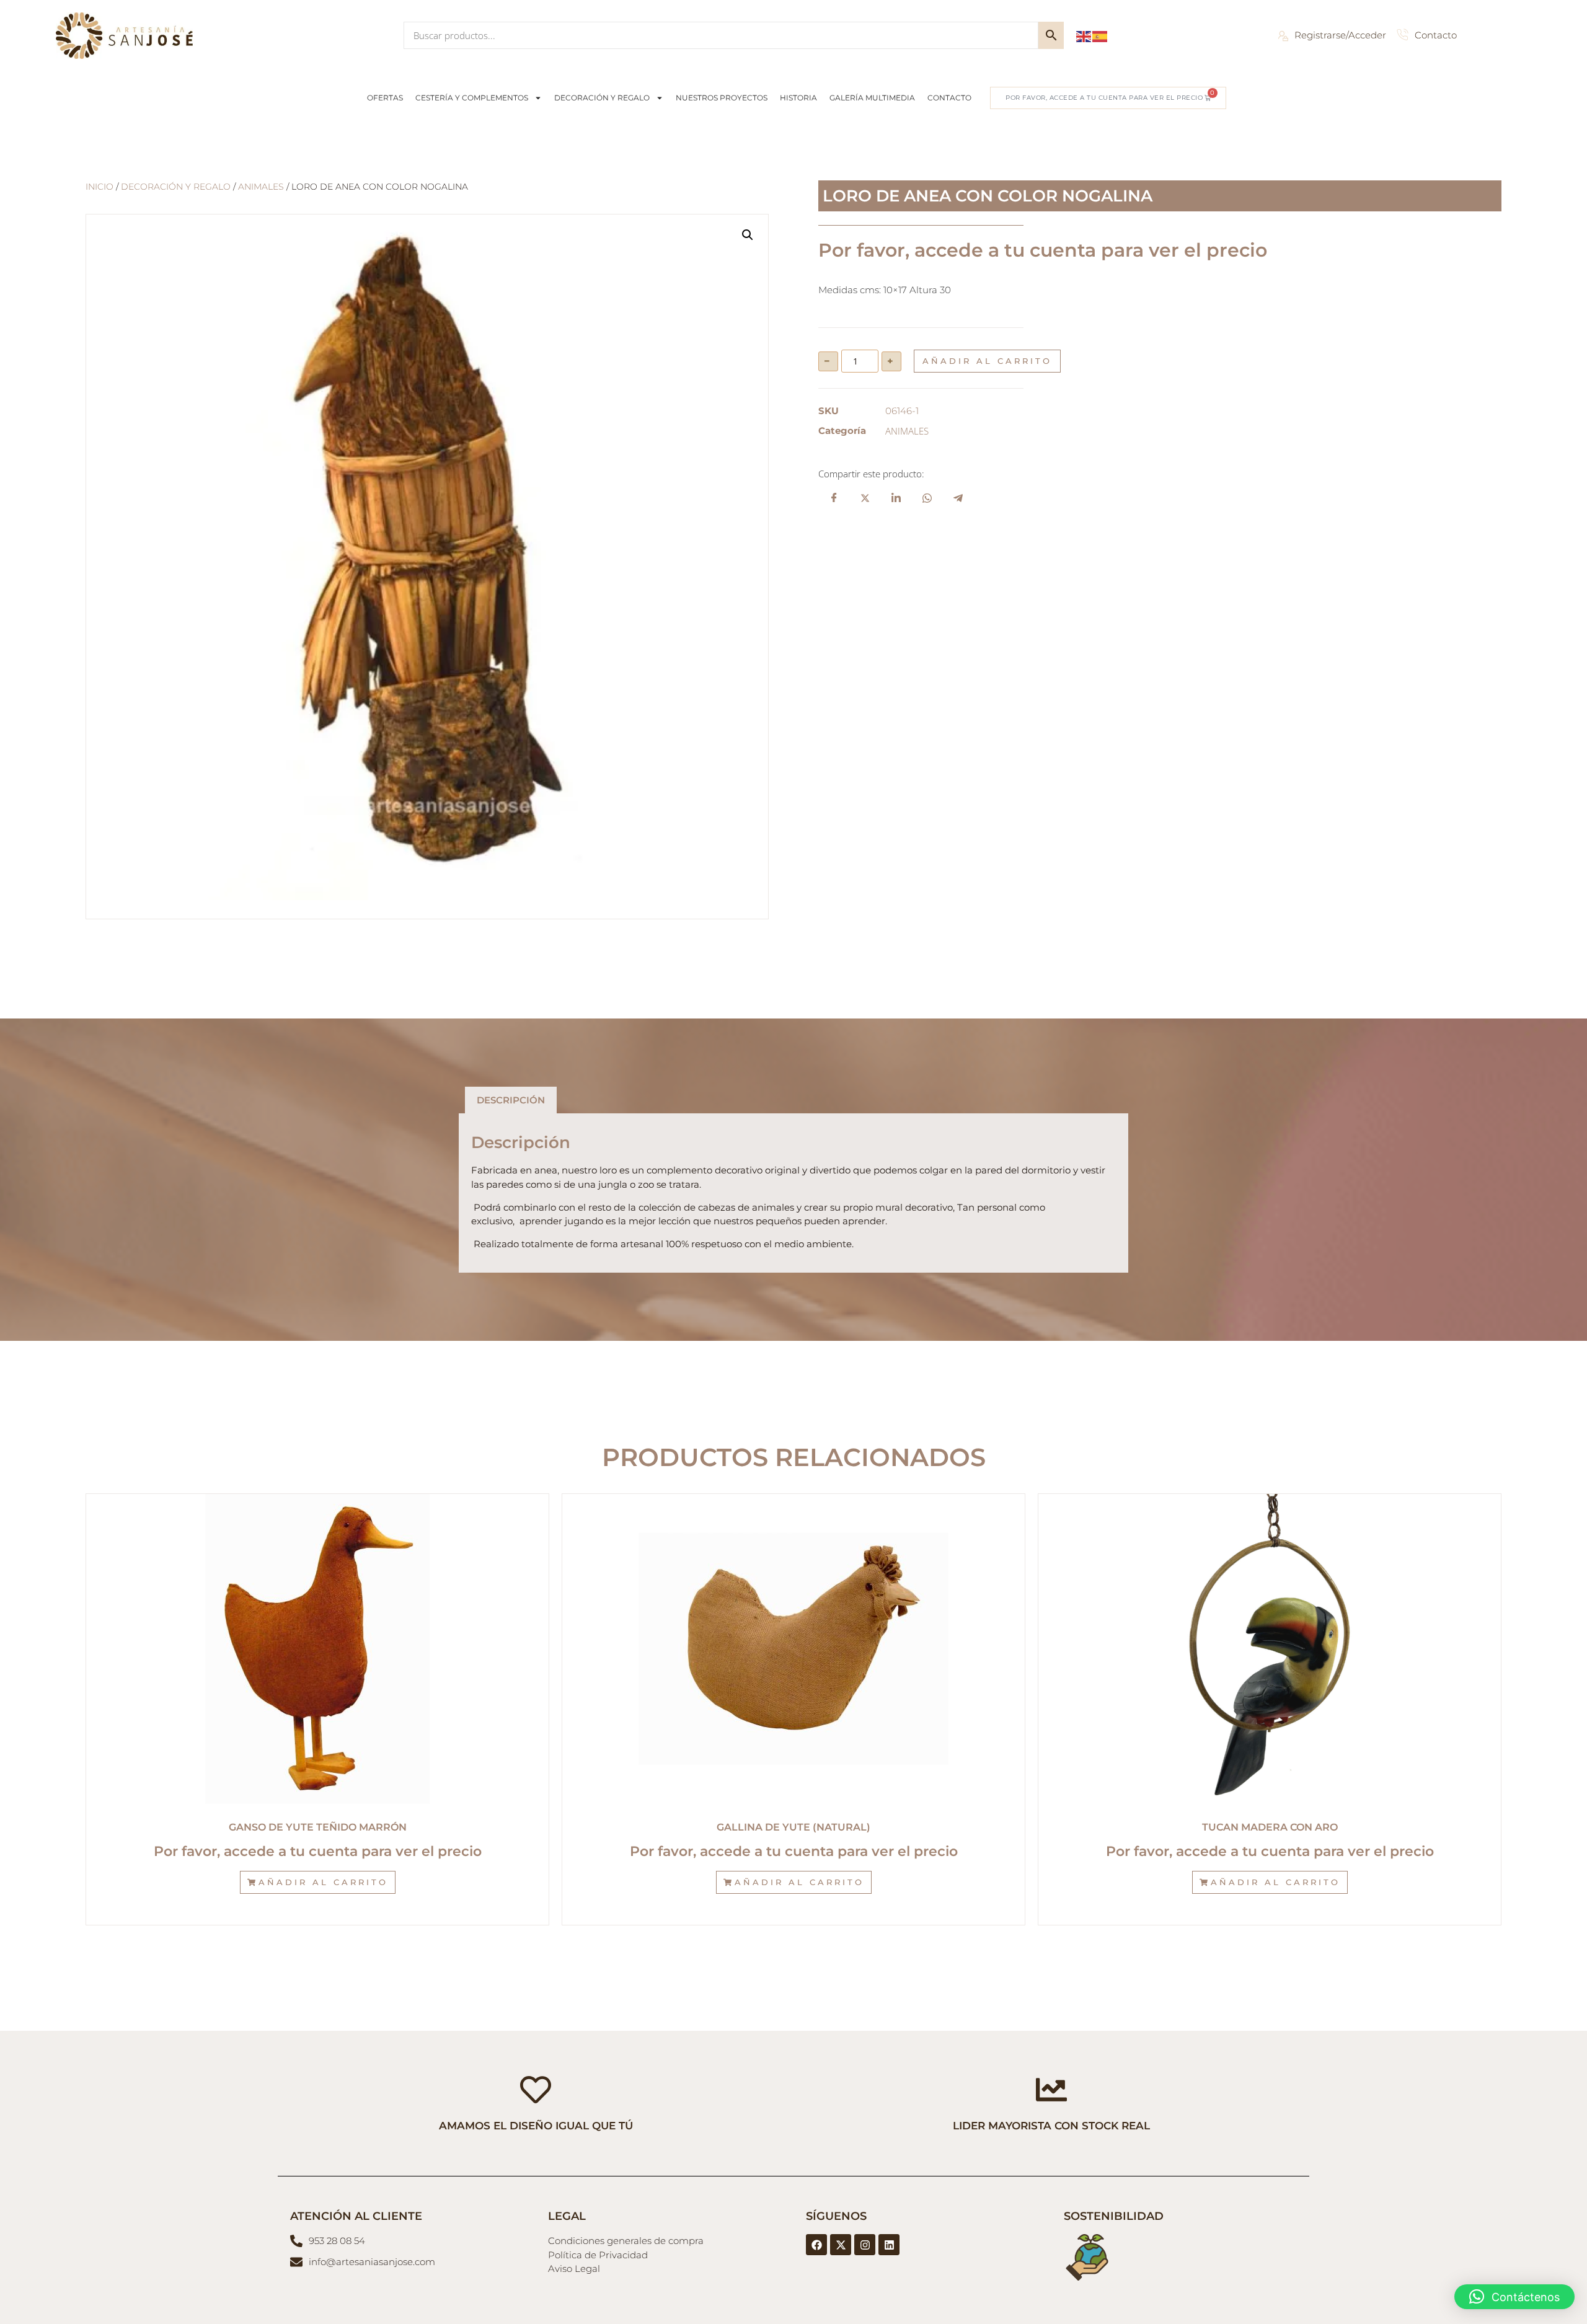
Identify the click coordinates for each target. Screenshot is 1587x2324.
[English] (1084, 35)
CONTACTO (949, 98)
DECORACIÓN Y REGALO (602, 98)
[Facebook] (816, 2245)
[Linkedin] (889, 2245)
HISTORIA (798, 98)
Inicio (99, 187)
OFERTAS (385, 98)
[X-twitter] (841, 2245)
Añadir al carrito (987, 361)
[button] (748, 235)
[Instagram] (865, 2245)
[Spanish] (1100, 35)
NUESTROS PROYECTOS (722, 98)
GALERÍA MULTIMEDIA (872, 98)
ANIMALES (261, 187)
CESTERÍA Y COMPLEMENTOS (472, 98)
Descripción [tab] (511, 1100)
